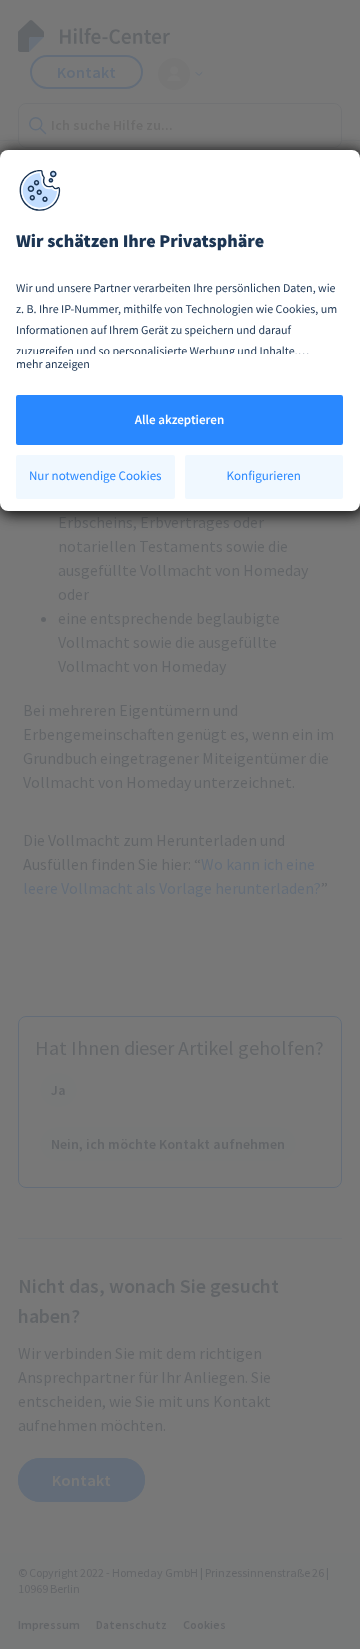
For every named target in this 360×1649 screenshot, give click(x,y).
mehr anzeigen (53, 364)
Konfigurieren (264, 475)
